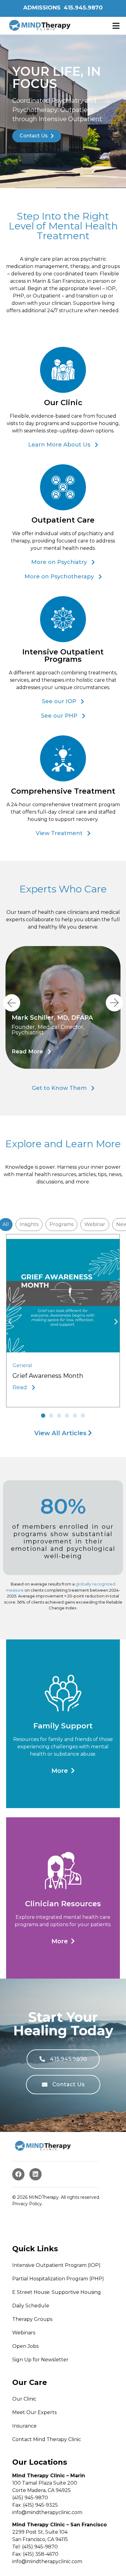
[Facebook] (18, 2174)
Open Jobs (25, 2346)
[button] (116, 26)
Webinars (24, 2332)
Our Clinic (24, 2399)
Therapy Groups (32, 2319)
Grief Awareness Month (48, 1376)
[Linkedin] (35, 2174)
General (22, 1365)
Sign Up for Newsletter (40, 2359)
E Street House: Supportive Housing (57, 2292)
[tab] (29, 1225)
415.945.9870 (83, 8)
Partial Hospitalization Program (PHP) (58, 2278)
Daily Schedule (31, 2305)
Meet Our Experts (34, 2412)
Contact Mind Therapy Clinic (47, 2439)
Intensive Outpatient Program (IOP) (56, 2265)
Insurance (24, 2426)
